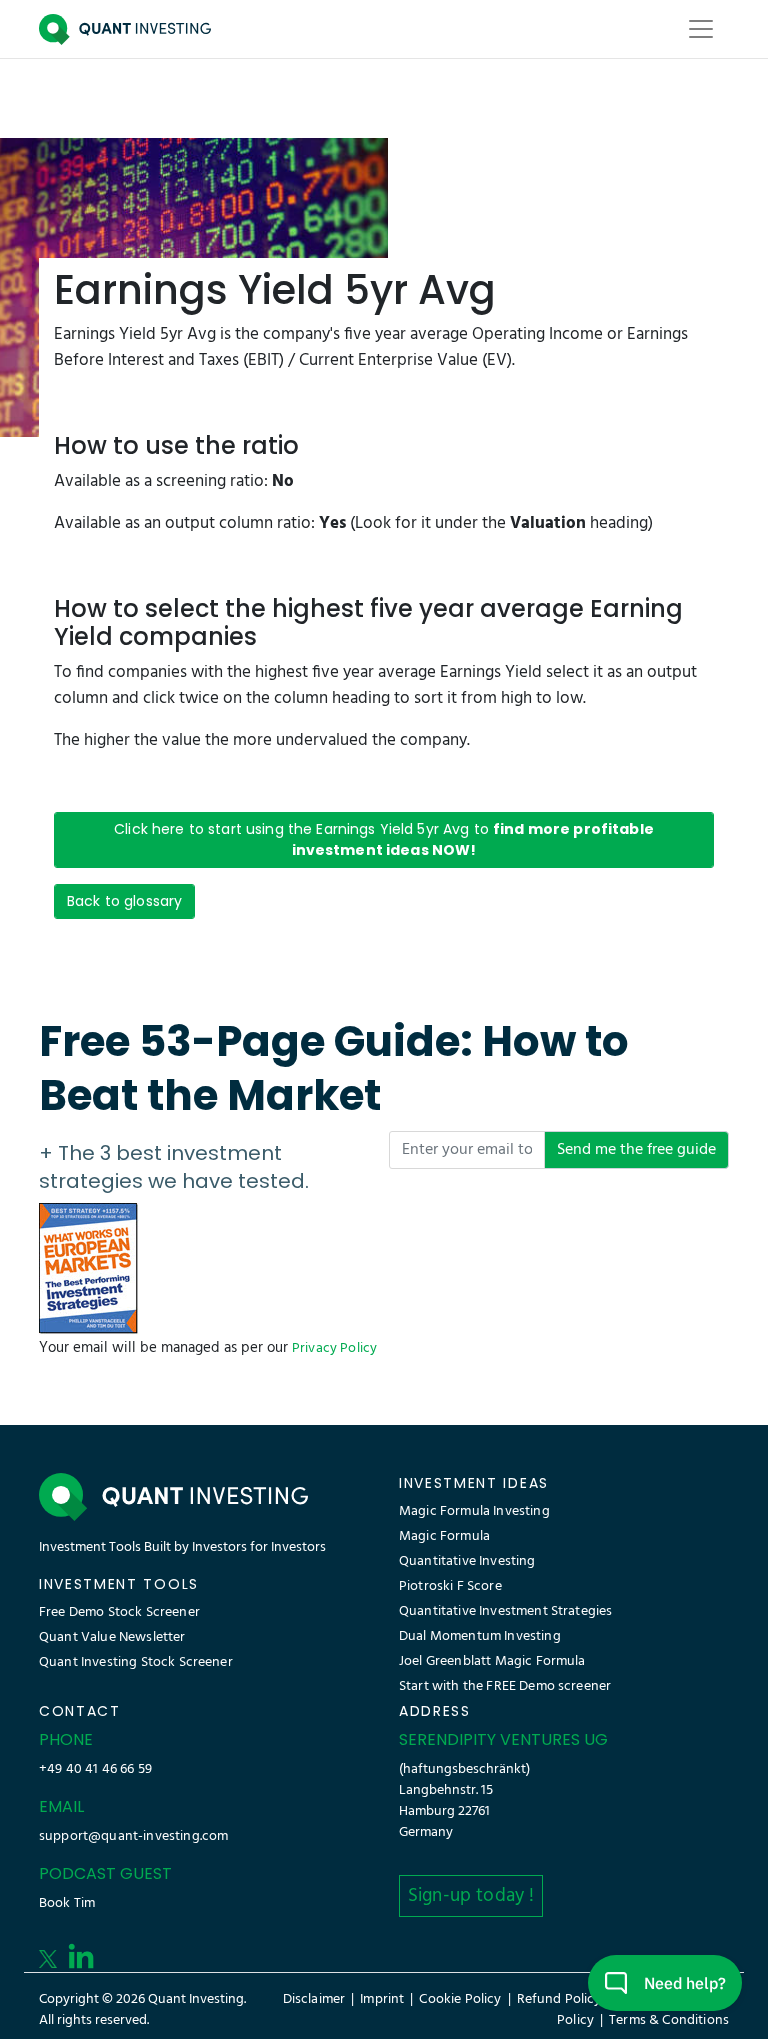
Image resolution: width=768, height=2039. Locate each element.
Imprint (382, 1999)
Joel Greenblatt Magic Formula (492, 1661)
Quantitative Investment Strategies (505, 1611)
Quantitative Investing (467, 1561)
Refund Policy (559, 1999)
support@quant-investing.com (133, 1836)
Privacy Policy (334, 1348)
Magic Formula (444, 1536)
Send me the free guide (636, 1150)
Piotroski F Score (450, 1586)
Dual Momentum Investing (480, 1636)
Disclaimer (314, 1999)
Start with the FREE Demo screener (505, 1686)
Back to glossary (124, 901)
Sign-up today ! (471, 1896)
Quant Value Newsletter (112, 1637)
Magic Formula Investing (474, 1511)
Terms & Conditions (669, 2020)
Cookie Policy (460, 1999)
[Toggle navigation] (701, 29)
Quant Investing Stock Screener (136, 1662)
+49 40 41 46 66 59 (95, 1769)
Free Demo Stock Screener (119, 1612)
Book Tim (67, 1903)
